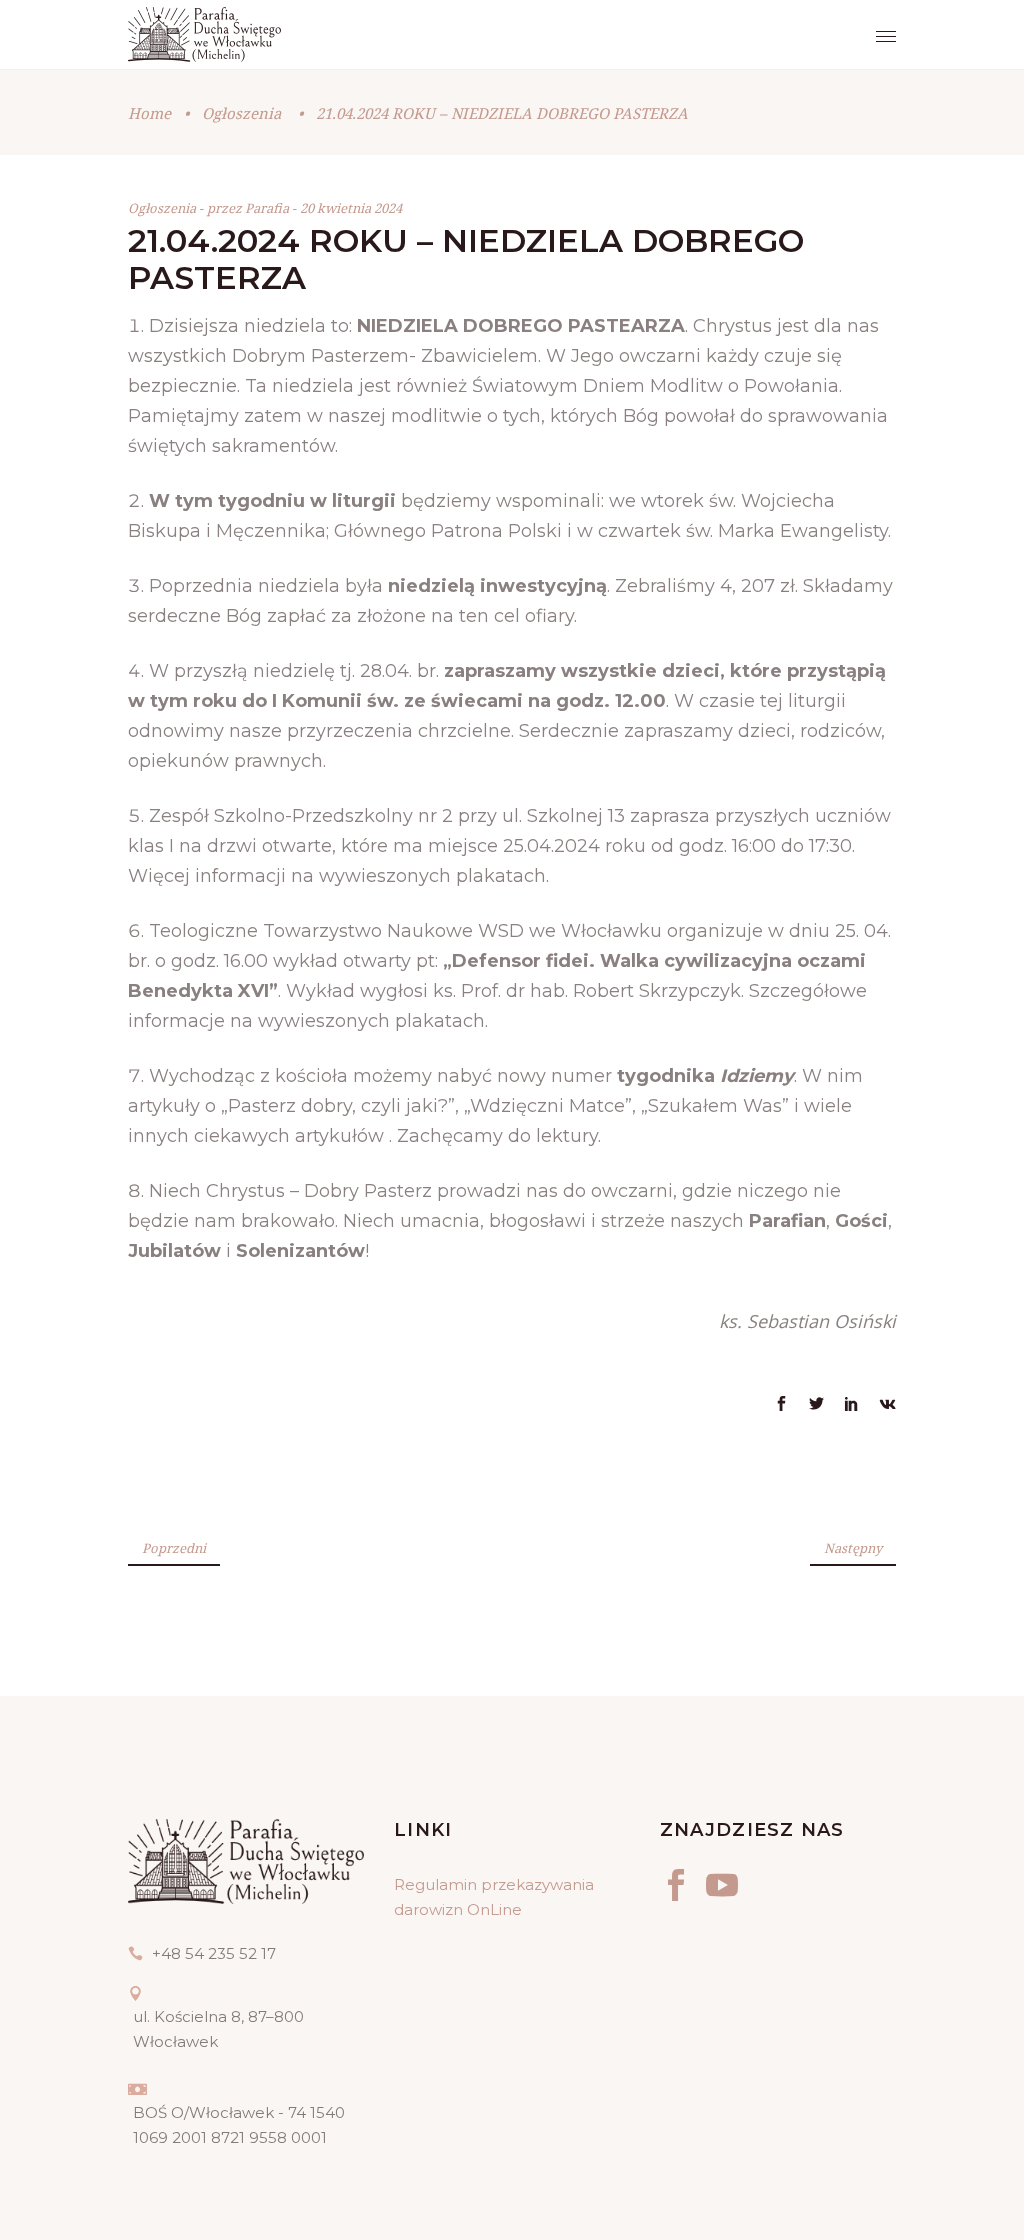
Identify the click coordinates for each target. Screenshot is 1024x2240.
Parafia (268, 208)
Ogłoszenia (241, 113)
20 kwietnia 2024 (351, 208)
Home (149, 113)
